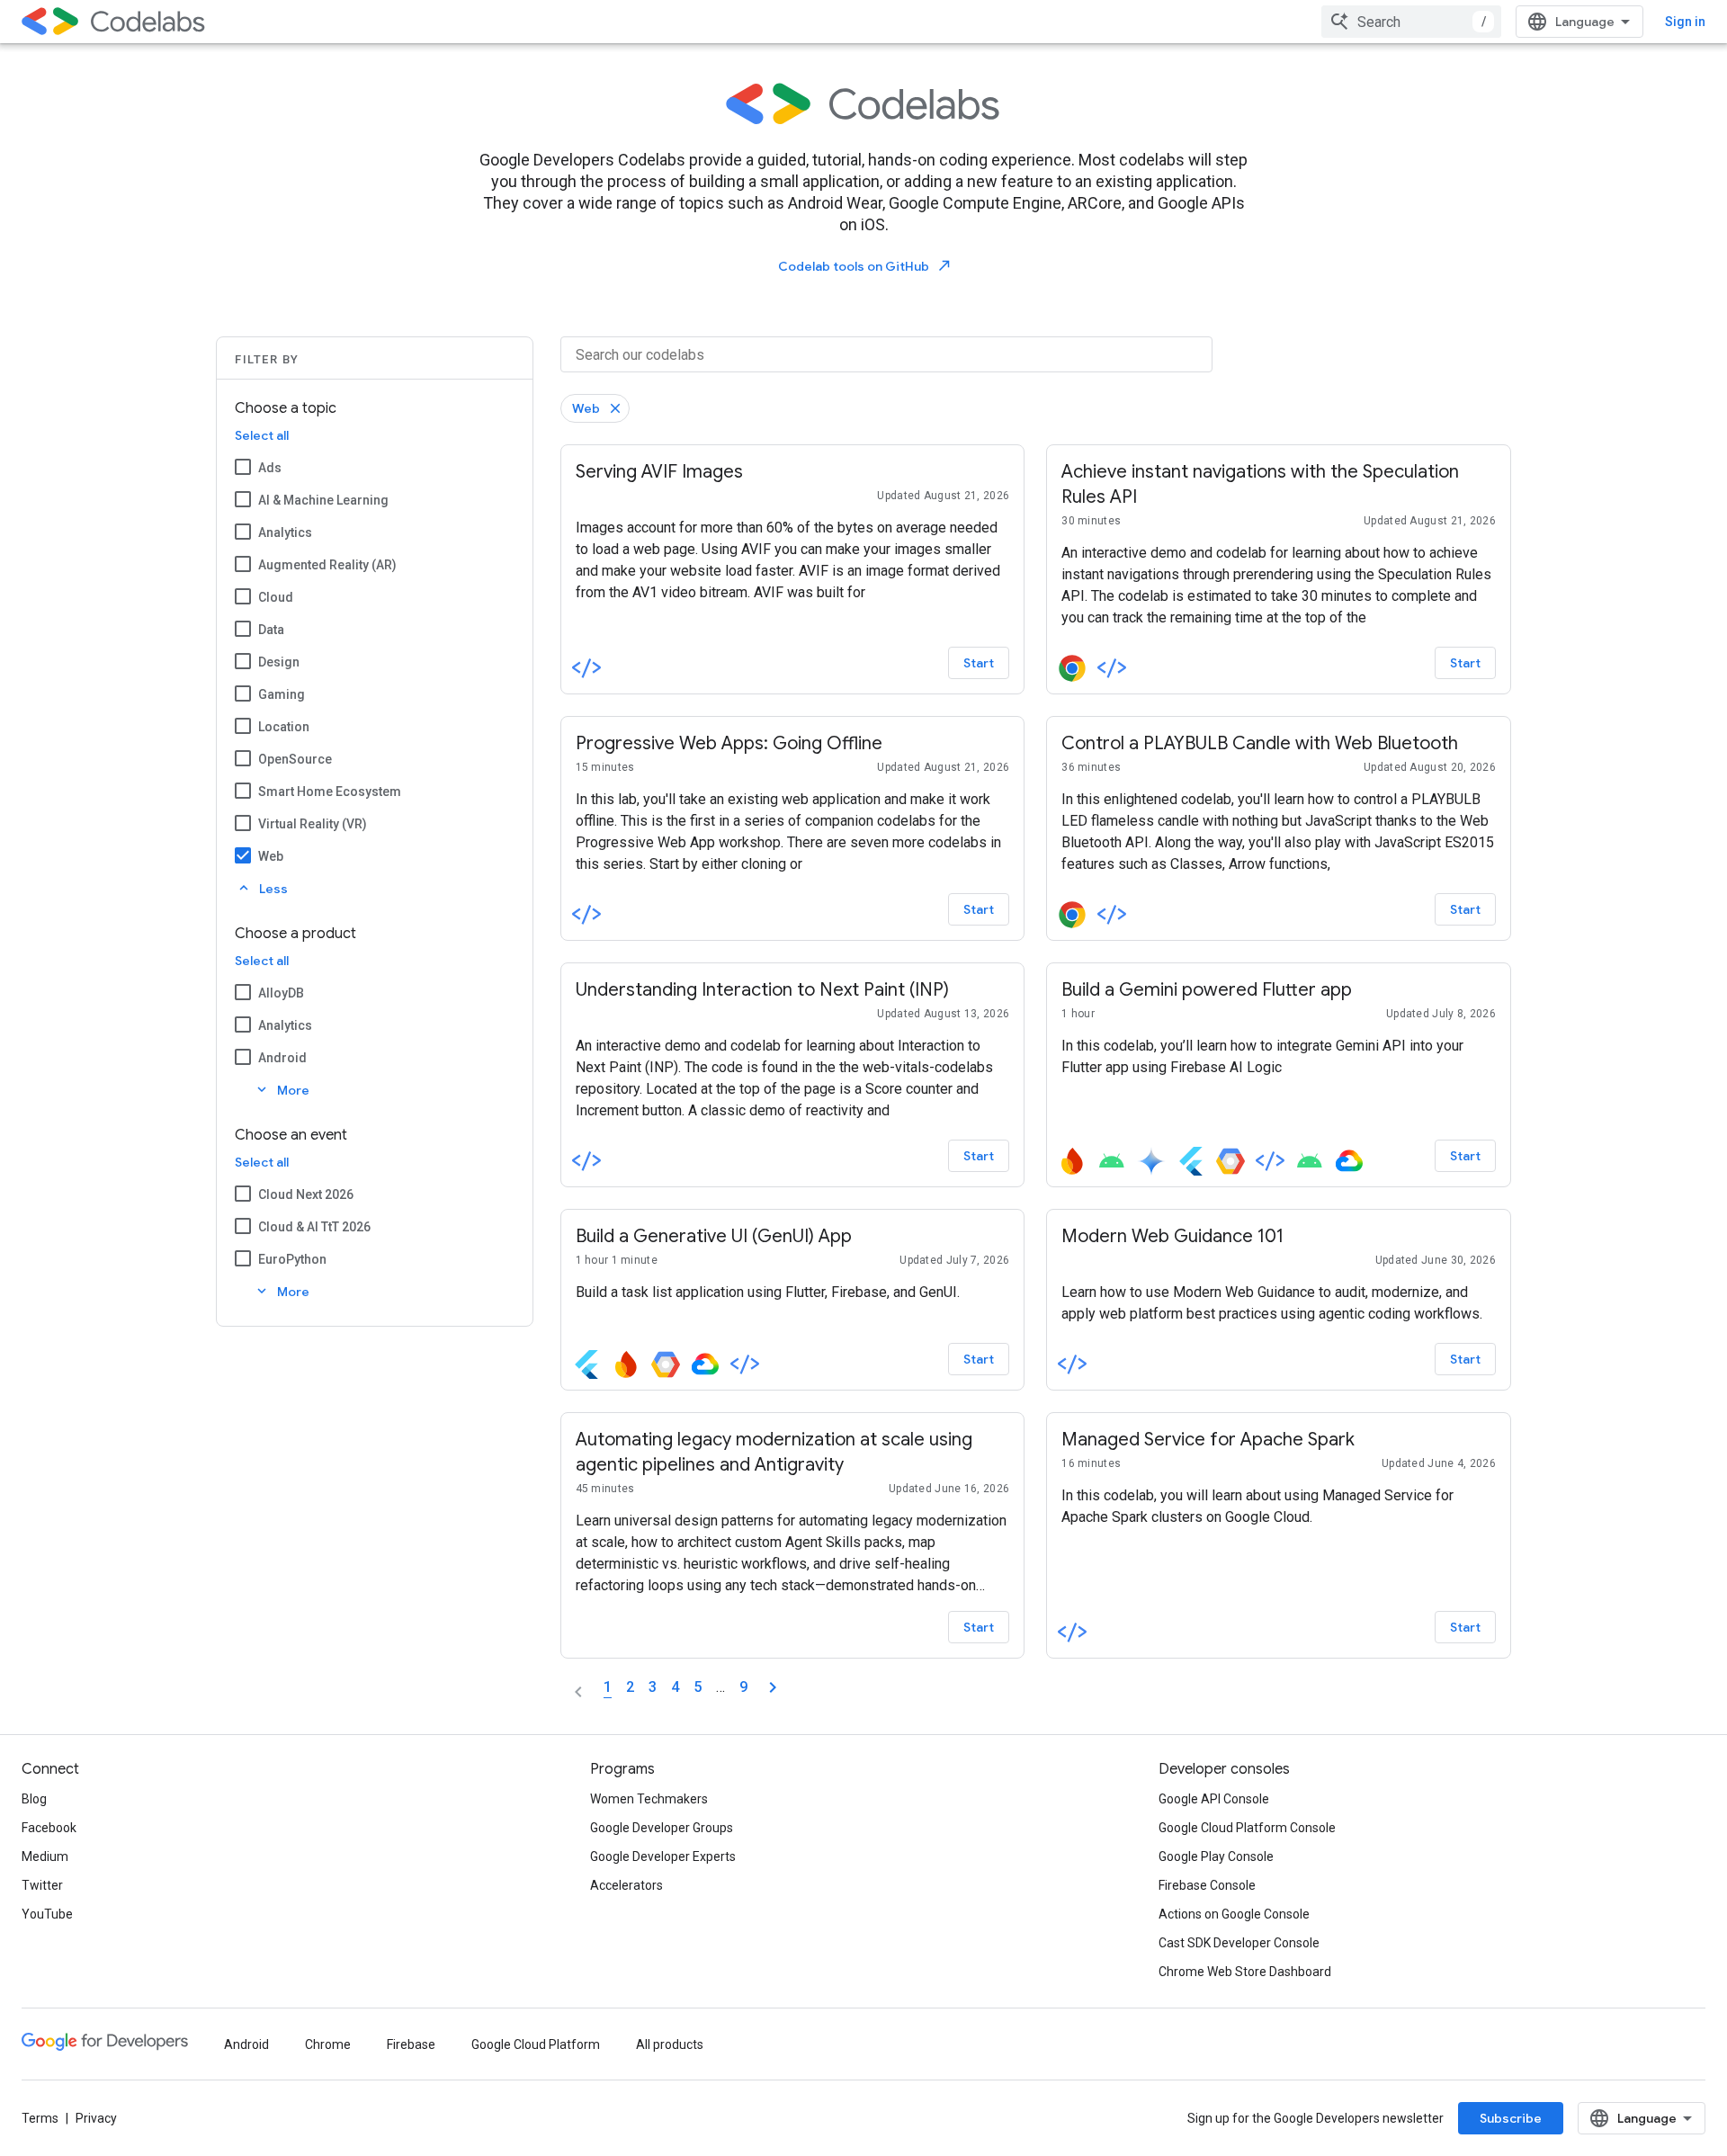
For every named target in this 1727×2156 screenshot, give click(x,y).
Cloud (276, 597)
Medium (45, 1856)
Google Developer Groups (662, 1828)
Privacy (96, 2118)
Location (284, 727)
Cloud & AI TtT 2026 (314, 1227)
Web (271, 856)
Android (282, 1058)
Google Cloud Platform (536, 2044)
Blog (34, 1799)
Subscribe (1511, 2118)
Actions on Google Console (1234, 1914)
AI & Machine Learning (323, 500)
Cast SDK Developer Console (1239, 1943)
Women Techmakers (649, 1799)
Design (279, 662)
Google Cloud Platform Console (1247, 1828)
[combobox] (1411, 22)
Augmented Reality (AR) (327, 565)
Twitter (42, 1885)
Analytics (285, 532)
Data (271, 630)
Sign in (1685, 22)
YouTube (47, 1914)
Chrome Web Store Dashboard (1245, 1972)
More (282, 1090)
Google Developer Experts (663, 1856)
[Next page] (773, 1687)
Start (979, 663)
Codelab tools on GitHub (865, 266)
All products (670, 2044)
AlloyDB (281, 993)
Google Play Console (1216, 1856)
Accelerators (626, 1885)
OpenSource (295, 759)
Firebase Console (1207, 1885)
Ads (270, 468)
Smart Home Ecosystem (330, 792)
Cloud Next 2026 (306, 1194)
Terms (40, 2118)
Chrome (328, 2044)
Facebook (49, 1828)
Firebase (411, 2044)
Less (262, 888)
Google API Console (1214, 1799)
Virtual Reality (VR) (313, 824)
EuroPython (292, 1259)
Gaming (282, 694)
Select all (262, 435)
